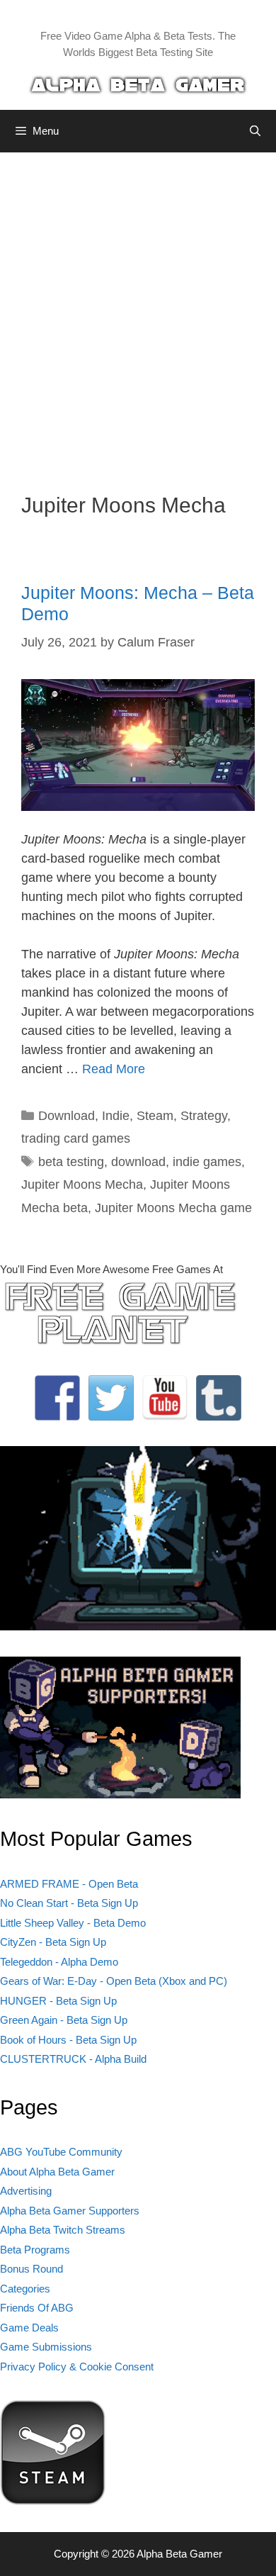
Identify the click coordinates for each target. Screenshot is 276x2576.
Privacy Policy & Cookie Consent (77, 2367)
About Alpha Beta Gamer (57, 2172)
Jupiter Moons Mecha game (173, 1208)
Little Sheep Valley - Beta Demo (73, 1923)
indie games (207, 1162)
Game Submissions (46, 2347)
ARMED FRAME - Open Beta (69, 1884)
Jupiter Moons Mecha (82, 1185)
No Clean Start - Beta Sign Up (69, 1903)
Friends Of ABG (37, 2308)
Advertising (26, 2191)
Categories (25, 2289)
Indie (116, 1116)
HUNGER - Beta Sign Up (58, 2001)
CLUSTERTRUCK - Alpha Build (73, 2059)
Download (67, 1116)
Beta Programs (35, 2250)
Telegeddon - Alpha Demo (59, 1962)
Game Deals (29, 2328)
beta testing (71, 1162)
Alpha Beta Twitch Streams (63, 2230)
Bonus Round (31, 2269)
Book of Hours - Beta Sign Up (68, 2040)
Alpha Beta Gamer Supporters (70, 2211)
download (138, 1162)
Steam (155, 1116)
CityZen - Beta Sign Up (53, 1942)
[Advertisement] (138, 312)
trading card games (76, 1138)
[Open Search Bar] (255, 131)
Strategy (204, 1116)
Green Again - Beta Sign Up (64, 2020)
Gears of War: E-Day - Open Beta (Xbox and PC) (114, 1981)
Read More (114, 1069)
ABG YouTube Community (61, 2152)
